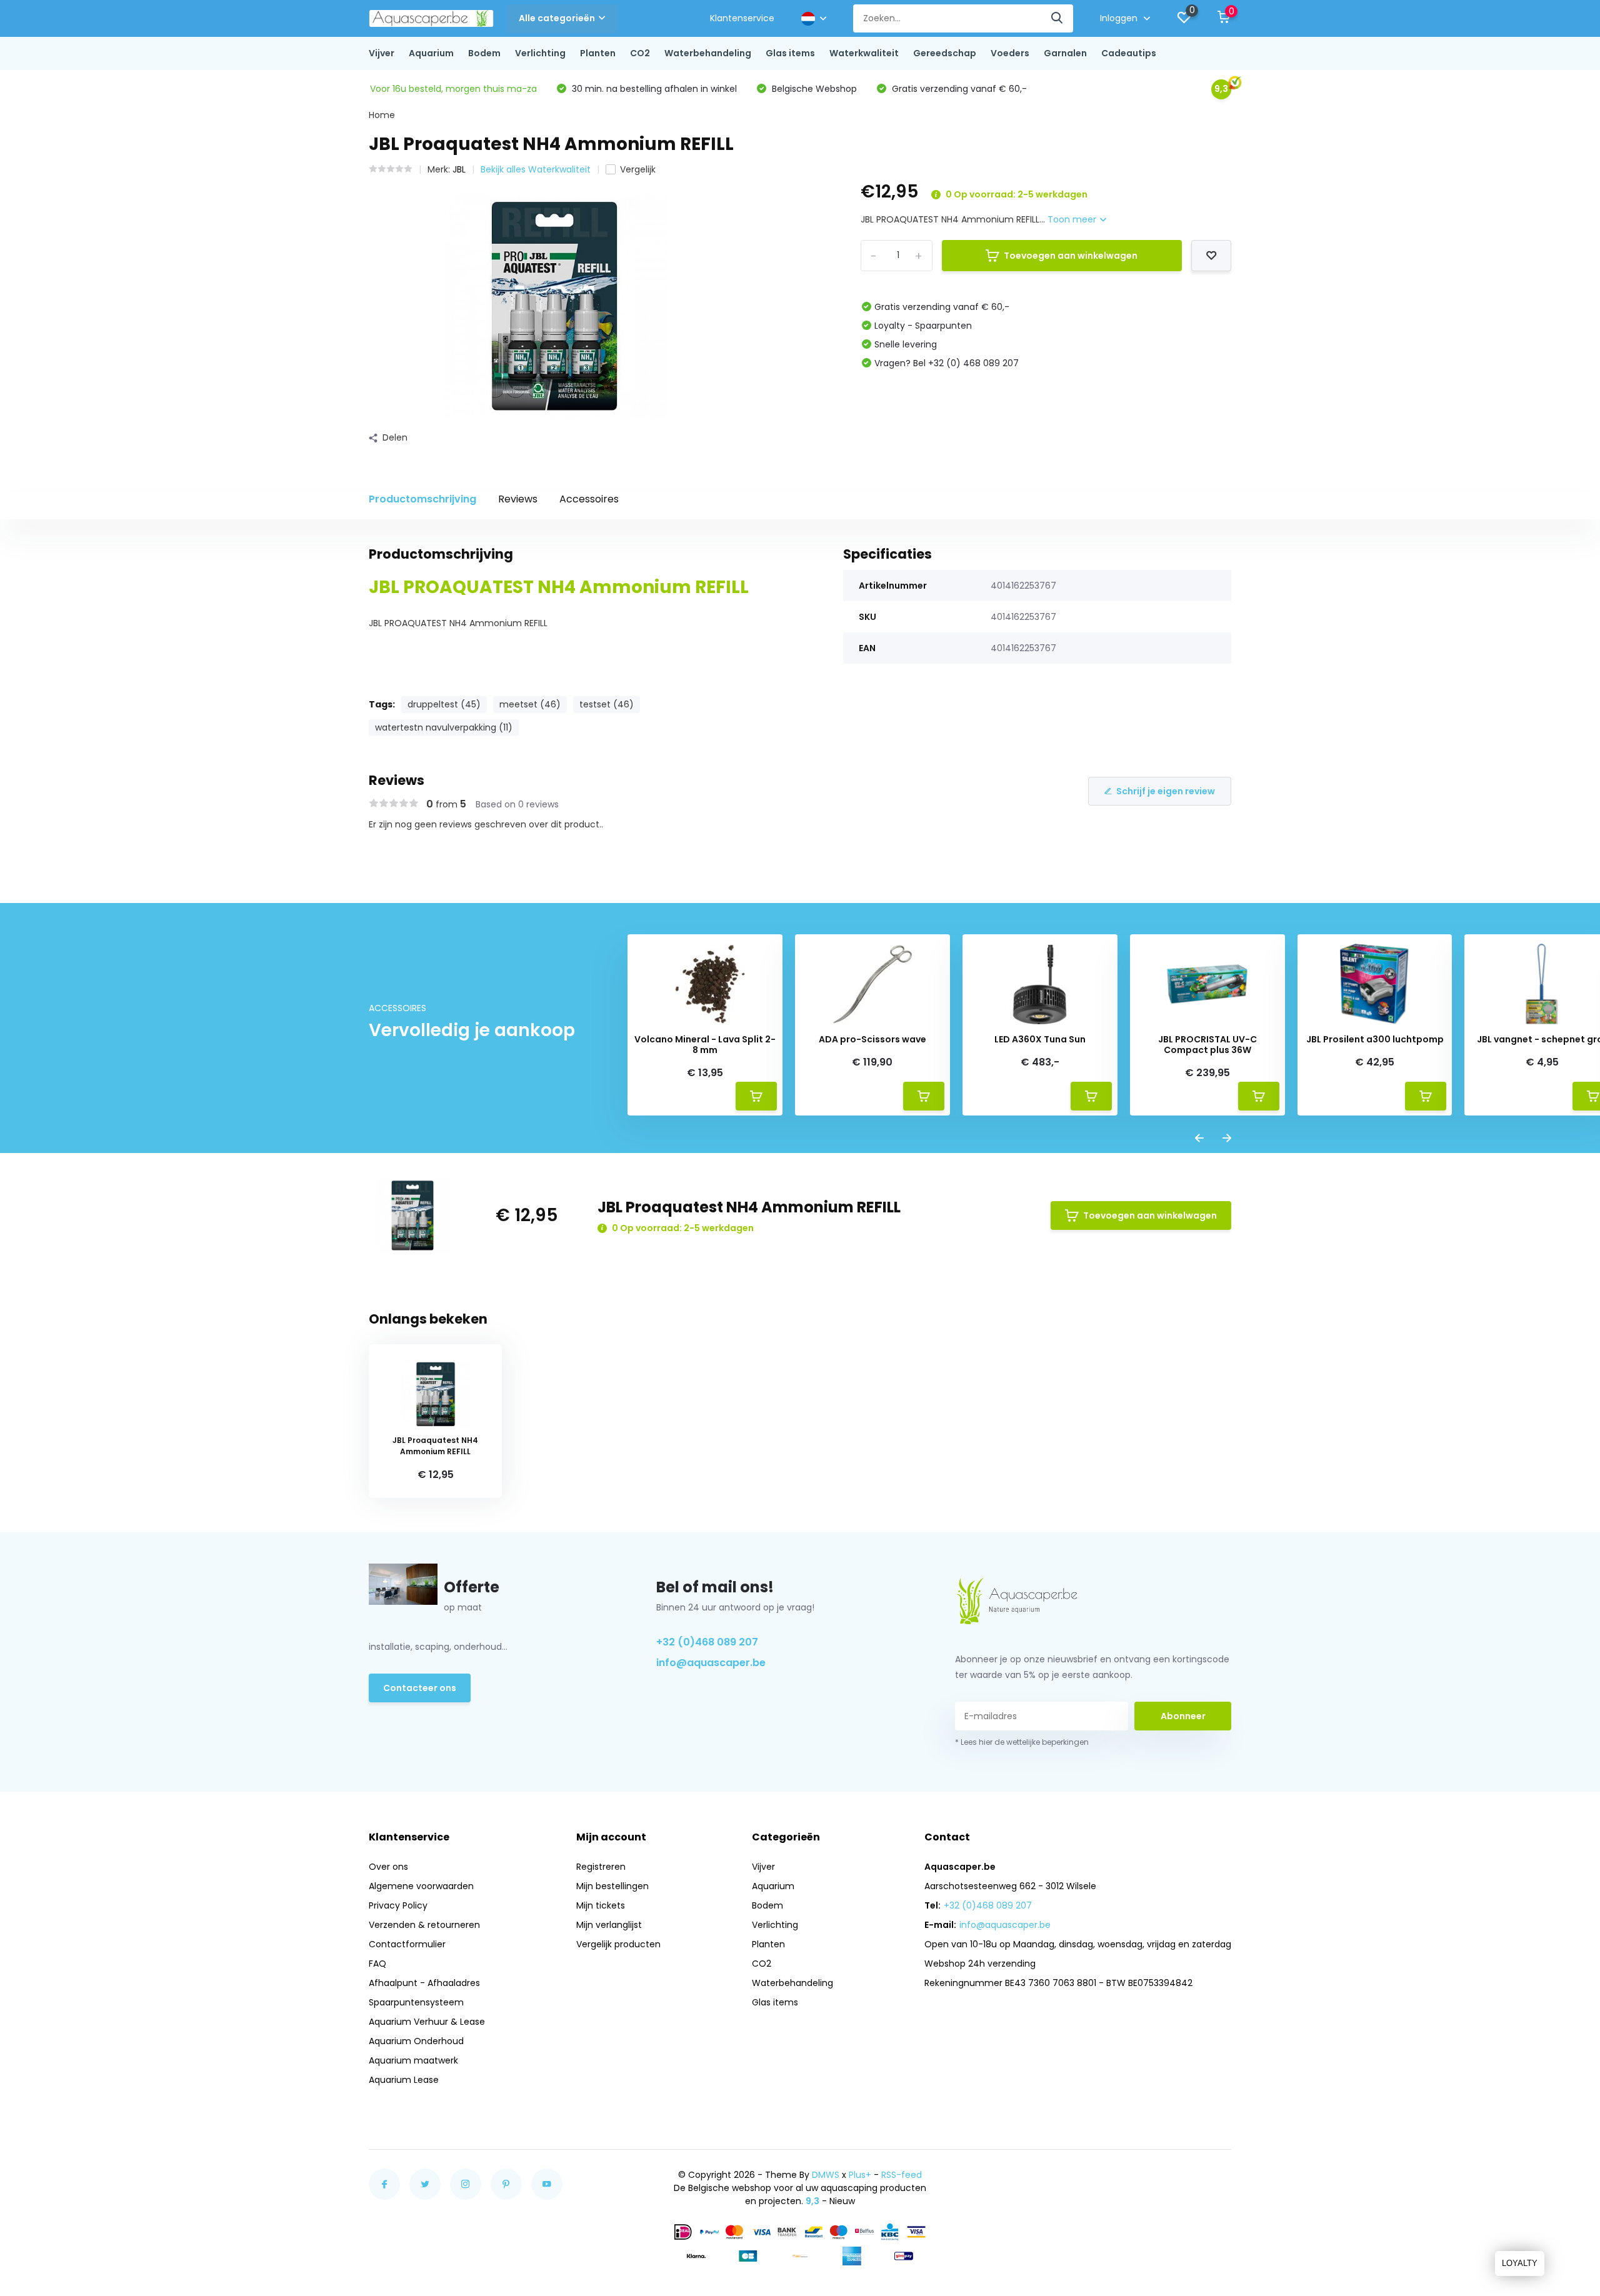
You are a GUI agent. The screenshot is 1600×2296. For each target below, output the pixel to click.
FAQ (377, 1964)
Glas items (790, 53)
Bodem (484, 53)
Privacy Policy (398, 1905)
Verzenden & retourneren (424, 1925)
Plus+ (860, 2175)
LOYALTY (1520, 2263)
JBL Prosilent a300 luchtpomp (1375, 1040)
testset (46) (607, 704)
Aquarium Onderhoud (416, 2041)
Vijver (382, 53)
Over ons (388, 1867)
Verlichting (540, 53)
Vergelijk (638, 169)
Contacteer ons (420, 1688)
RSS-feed (902, 2175)
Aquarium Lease (404, 2080)
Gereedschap (945, 53)
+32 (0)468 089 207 (707, 1642)
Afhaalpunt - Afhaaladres (424, 1983)
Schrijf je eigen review (1166, 791)
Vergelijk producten (618, 1944)
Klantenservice (742, 18)
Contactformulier (407, 1944)
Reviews (518, 499)
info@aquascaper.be (711, 1663)
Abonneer (1183, 1716)
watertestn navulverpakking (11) (444, 727)
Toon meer (1073, 219)
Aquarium (431, 53)
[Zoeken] (1057, 18)
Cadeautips (1129, 53)
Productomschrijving (422, 499)
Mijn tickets (601, 1905)
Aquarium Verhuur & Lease (427, 2022)
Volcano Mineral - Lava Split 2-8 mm (705, 1045)
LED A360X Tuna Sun (1040, 1040)
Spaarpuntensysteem (416, 2002)
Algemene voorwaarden (421, 1886)
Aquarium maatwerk (413, 2060)
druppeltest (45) (444, 704)
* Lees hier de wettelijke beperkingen (1022, 1742)
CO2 (640, 53)
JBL (459, 169)
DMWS (826, 2175)
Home (382, 115)
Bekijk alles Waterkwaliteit (536, 169)
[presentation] (1199, 1139)
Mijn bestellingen (612, 1886)
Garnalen (1065, 53)
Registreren (601, 1867)
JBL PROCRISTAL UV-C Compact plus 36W (1207, 1045)
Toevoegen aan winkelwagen (1071, 256)
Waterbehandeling (708, 53)
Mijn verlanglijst (609, 1925)
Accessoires (589, 499)
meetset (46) (530, 704)
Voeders (1010, 53)
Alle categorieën (557, 18)
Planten (598, 53)
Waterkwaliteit (864, 53)
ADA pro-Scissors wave (872, 1040)
